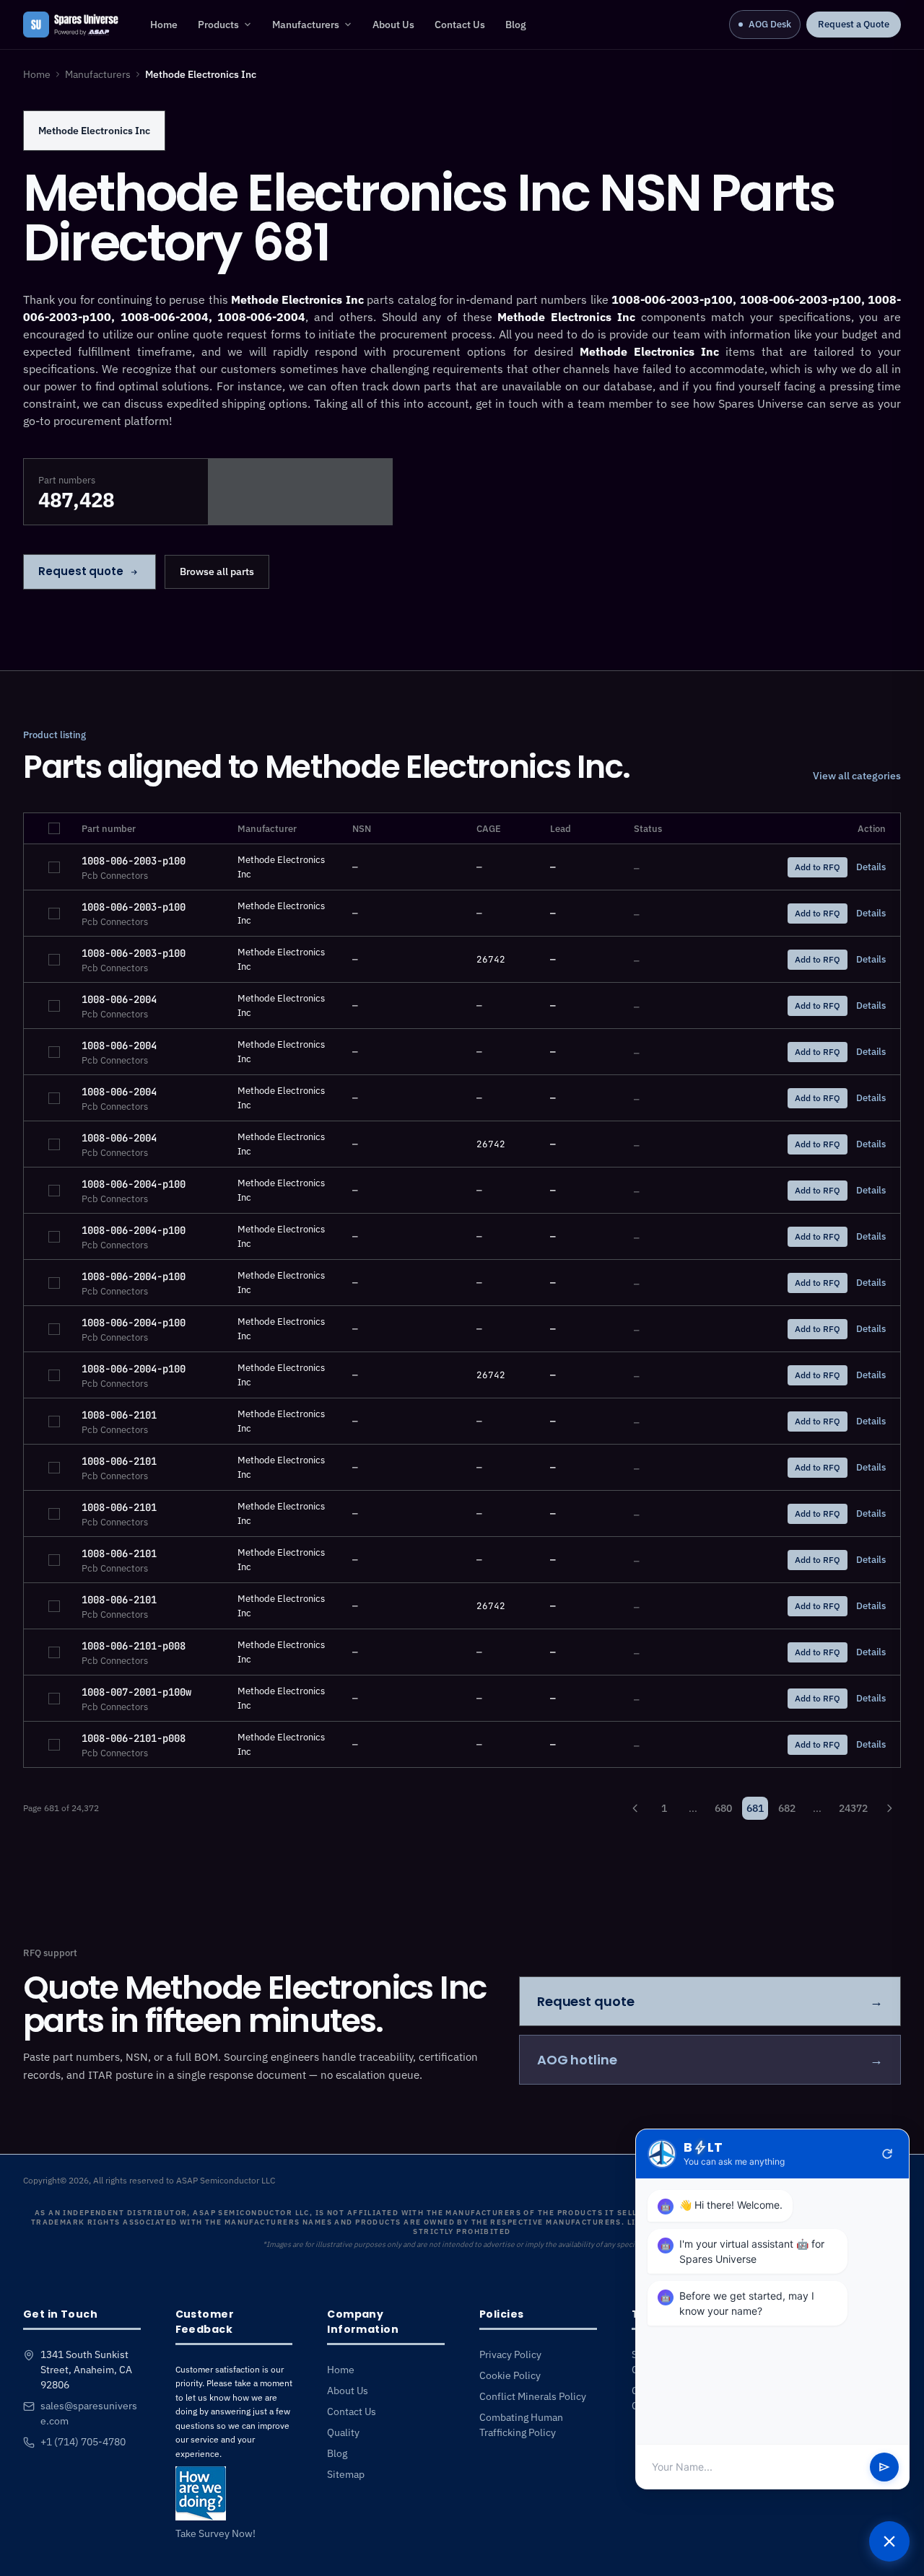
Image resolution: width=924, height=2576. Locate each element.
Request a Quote (854, 24)
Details (871, 867)
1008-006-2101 (119, 1415)
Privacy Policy (510, 2354)
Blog (516, 25)
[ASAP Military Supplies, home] (71, 25)
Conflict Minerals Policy (533, 2396)
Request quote (81, 571)
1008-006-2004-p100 (134, 1184)
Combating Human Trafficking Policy (521, 2425)
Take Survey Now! (215, 2533)
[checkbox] (54, 828)
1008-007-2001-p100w (136, 1692)
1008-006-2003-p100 (134, 861)
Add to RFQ (818, 867)
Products (218, 25)
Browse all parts (217, 571)
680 (723, 1808)
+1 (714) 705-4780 (83, 2442)
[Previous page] (635, 1808)
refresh (887, 2154)
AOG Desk (770, 24)
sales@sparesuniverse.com (89, 2413)
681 (755, 1808)
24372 (853, 1808)
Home (164, 25)
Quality (343, 2432)
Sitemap (346, 2474)
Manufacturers (306, 25)
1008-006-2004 (119, 999)
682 (787, 1808)
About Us (393, 25)
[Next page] (889, 1808)
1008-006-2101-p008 (134, 1646)
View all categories (857, 776)
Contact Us (460, 25)
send (884, 2467)
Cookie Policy (510, 2375)
